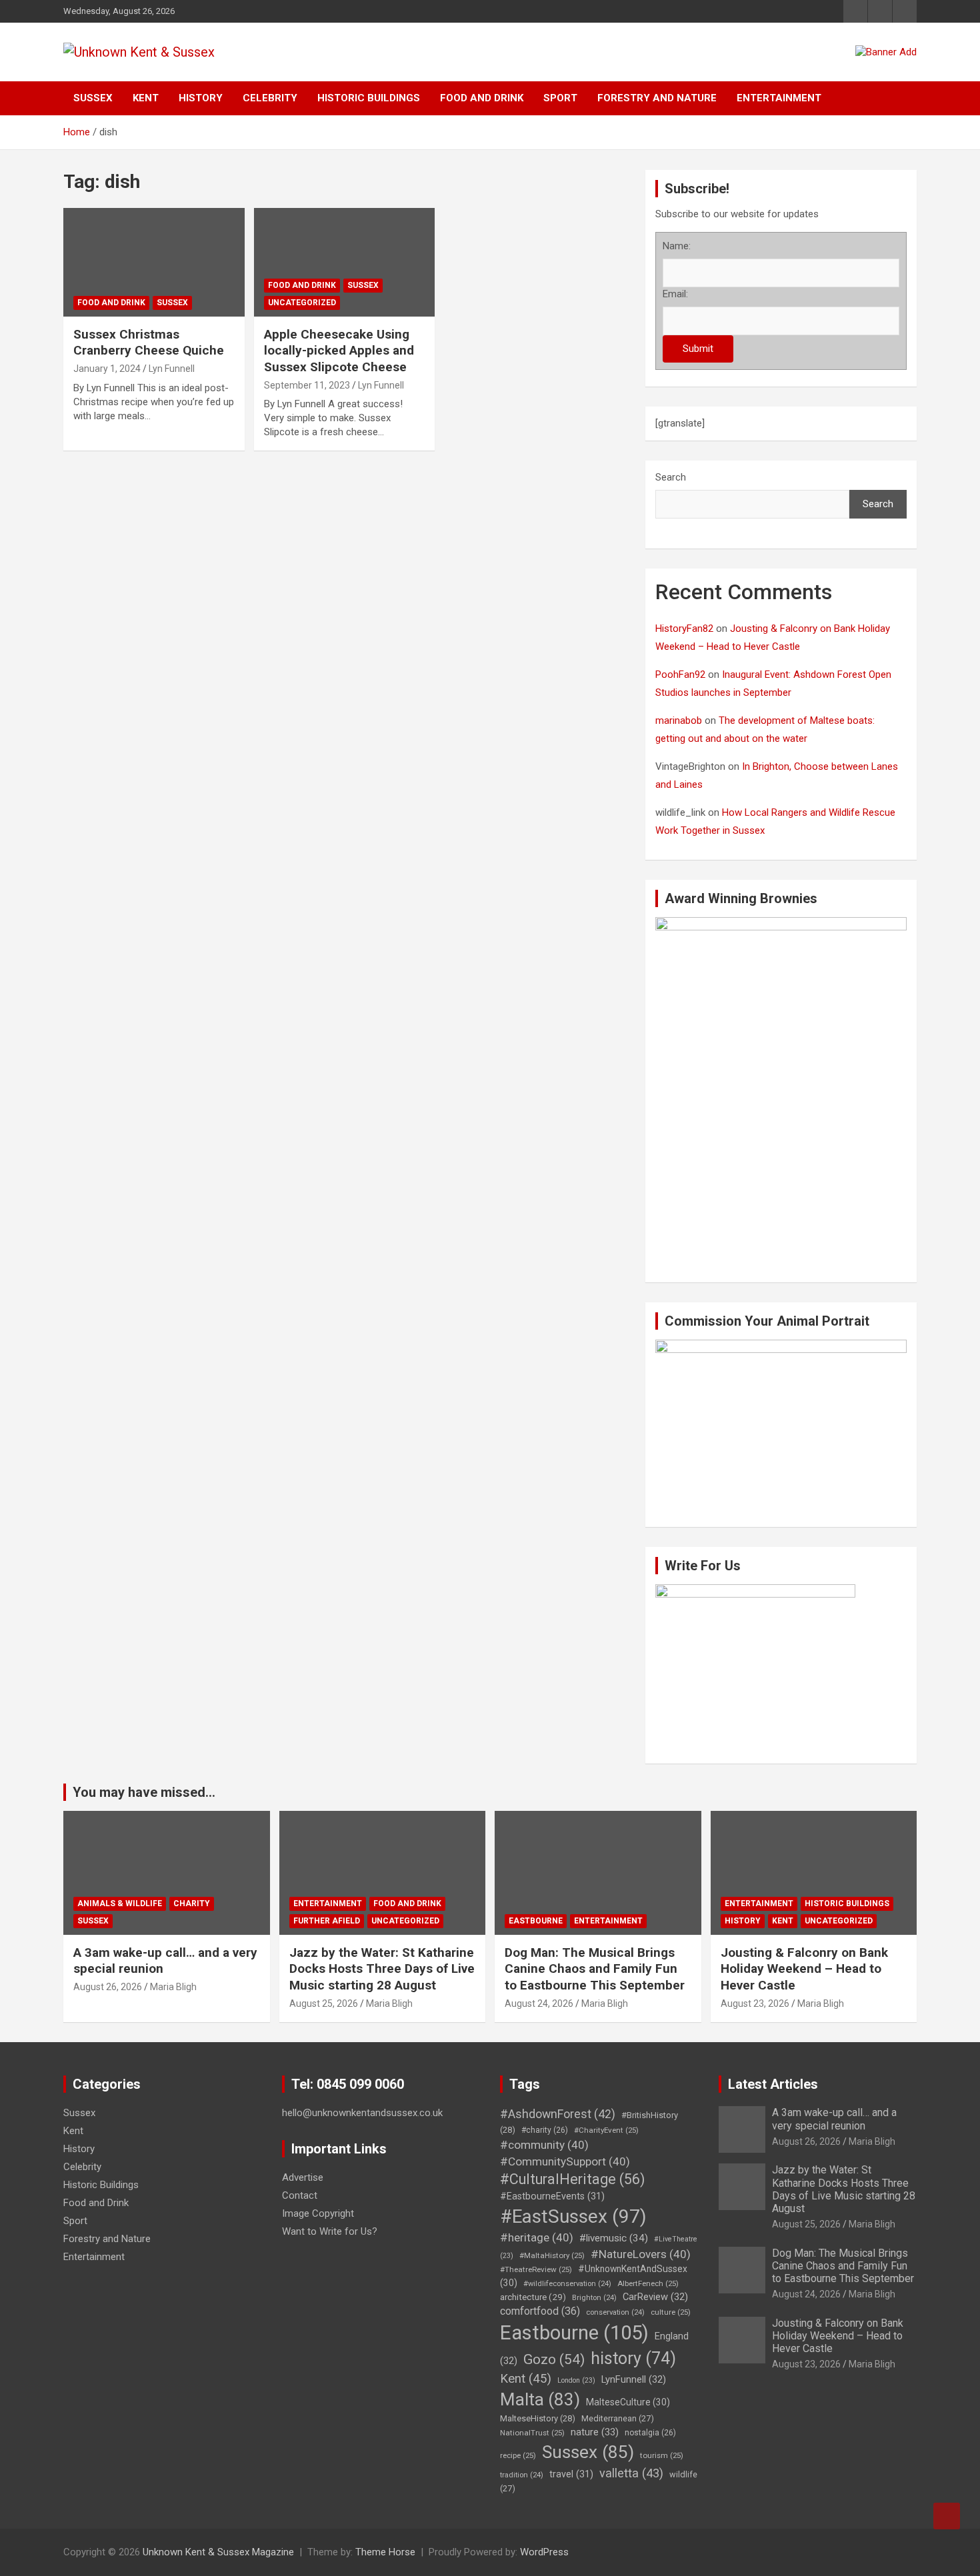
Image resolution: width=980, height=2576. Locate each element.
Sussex (93, 98)
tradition (522, 2475)
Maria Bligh (173, 1987)
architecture (533, 2297)
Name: (677, 246)
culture (671, 2312)
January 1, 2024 (107, 369)
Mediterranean (618, 2418)
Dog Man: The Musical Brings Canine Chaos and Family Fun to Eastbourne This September (595, 1969)
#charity (545, 2130)
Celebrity (270, 98)
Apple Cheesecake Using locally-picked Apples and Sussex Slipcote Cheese (339, 351)
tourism (662, 2455)
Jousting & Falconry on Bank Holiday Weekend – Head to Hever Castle (804, 1969)
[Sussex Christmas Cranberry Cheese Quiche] (154, 262)
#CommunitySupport (565, 2161)
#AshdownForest (558, 2114)
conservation (615, 2312)
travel (571, 2474)
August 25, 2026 (324, 2003)
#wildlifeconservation (567, 2284)
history (633, 2358)
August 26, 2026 (108, 1987)
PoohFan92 (680, 674)
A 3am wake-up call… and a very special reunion (834, 2119)
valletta (631, 2473)
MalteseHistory (538, 2418)
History (201, 98)
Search (671, 477)
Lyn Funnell (172, 369)
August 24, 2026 (539, 2003)
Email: (675, 294)
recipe (518, 2455)
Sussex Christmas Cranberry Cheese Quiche (149, 343)
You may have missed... (144, 1792)
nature (595, 2432)
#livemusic (614, 2238)
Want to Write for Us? (330, 2231)
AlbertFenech (648, 2283)
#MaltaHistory (552, 2255)
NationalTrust (532, 2433)
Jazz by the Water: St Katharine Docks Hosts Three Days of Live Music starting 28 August (382, 1969)
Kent (146, 98)
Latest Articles (773, 2084)
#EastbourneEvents (552, 2196)
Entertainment (779, 98)
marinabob (679, 720)
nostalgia (650, 2433)
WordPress (544, 2552)
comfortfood (540, 2311)
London (576, 2380)
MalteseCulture (628, 2402)
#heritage (537, 2237)
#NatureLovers (641, 2254)
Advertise (303, 2177)
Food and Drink (482, 98)
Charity (192, 1904)
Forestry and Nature (657, 98)
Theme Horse (385, 2552)
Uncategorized (302, 303)
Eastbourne (536, 1921)
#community (544, 2145)
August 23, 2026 (755, 2003)
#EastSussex (573, 2216)
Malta (540, 2399)
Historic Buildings (369, 98)
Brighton (594, 2298)
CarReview (655, 2297)
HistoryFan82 (684, 629)
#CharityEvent (606, 2130)
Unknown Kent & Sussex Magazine (218, 2552)
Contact (300, 2195)
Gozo (554, 2359)
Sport (560, 98)
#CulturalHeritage (572, 2179)
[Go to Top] (947, 2516)
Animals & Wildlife (120, 1904)
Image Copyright (318, 2213)
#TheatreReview (536, 2269)
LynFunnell (634, 2379)
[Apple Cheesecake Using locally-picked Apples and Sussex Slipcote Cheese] (344, 262)
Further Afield (327, 1921)
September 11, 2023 (307, 385)
